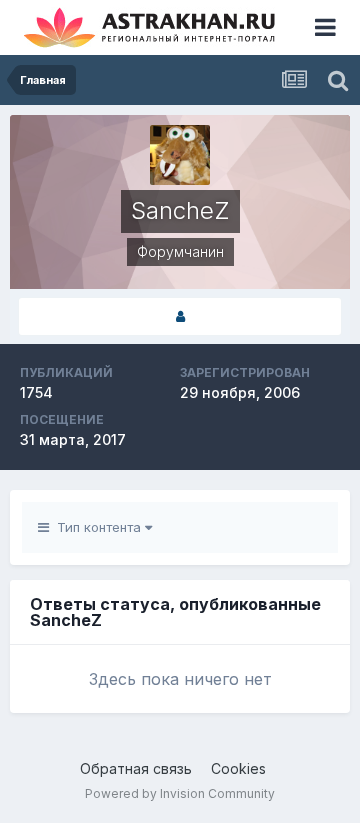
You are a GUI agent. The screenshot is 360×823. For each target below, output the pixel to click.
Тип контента (97, 527)
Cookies (238, 768)
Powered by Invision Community (180, 793)
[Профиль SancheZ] (180, 316)
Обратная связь (136, 768)
